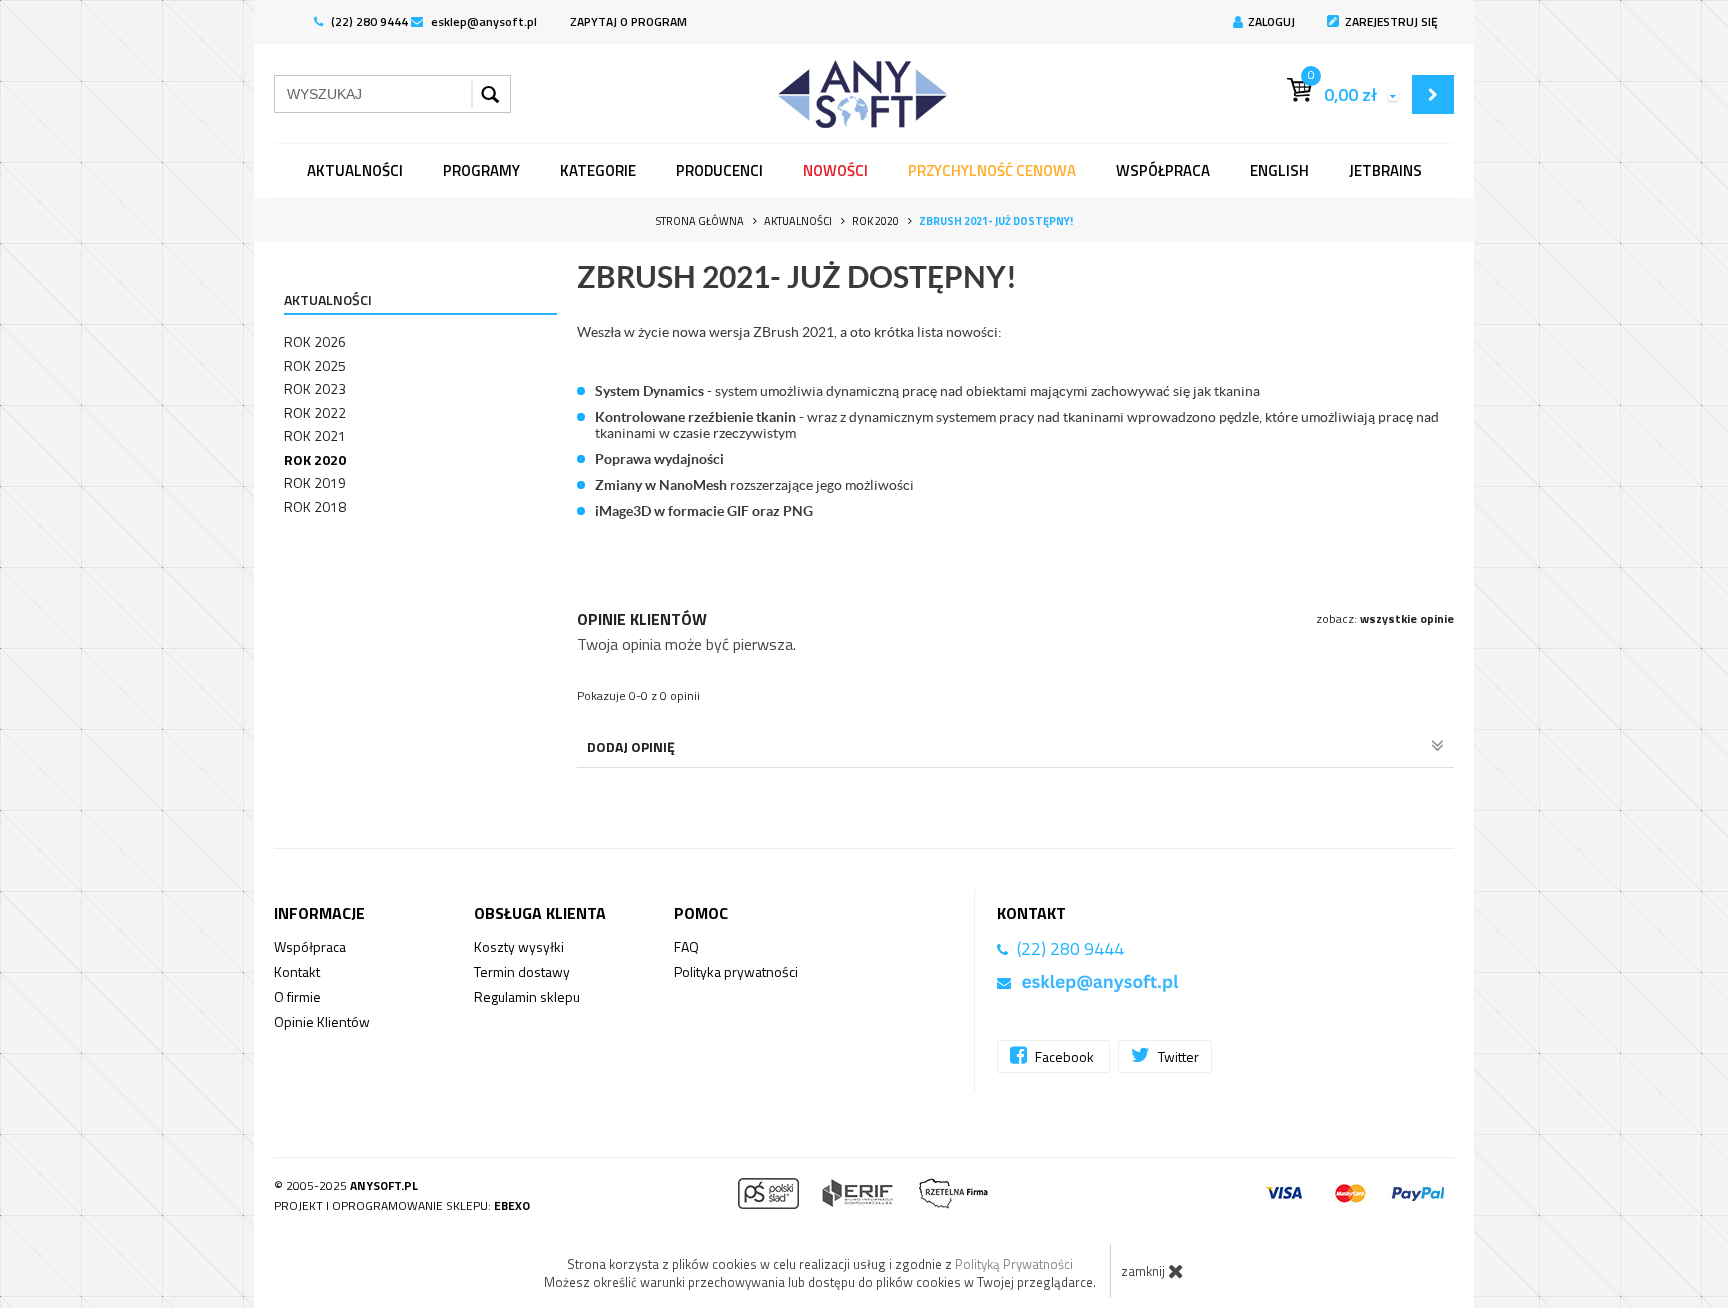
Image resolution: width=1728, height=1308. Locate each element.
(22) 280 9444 (368, 21)
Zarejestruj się (1391, 21)
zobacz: (1385, 618)
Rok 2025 (315, 365)
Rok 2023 (315, 388)
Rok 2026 (315, 341)
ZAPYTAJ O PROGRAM (628, 21)
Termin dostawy (522, 971)
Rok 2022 (315, 412)
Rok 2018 (315, 506)
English (1279, 170)
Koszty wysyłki (519, 946)
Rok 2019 (315, 482)
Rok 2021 (315, 435)
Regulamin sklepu (527, 996)
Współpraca (1163, 170)
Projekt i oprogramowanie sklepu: (402, 1205)
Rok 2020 (315, 459)
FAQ (686, 946)
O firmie (297, 996)
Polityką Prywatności (1014, 1264)
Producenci (719, 170)
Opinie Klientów (322, 1021)
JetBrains (1385, 170)
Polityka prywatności (736, 971)
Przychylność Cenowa (992, 170)
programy (481, 170)
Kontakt (297, 971)
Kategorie (598, 170)
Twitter (1177, 1056)
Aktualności (355, 170)
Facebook (1064, 1056)
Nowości (835, 170)
